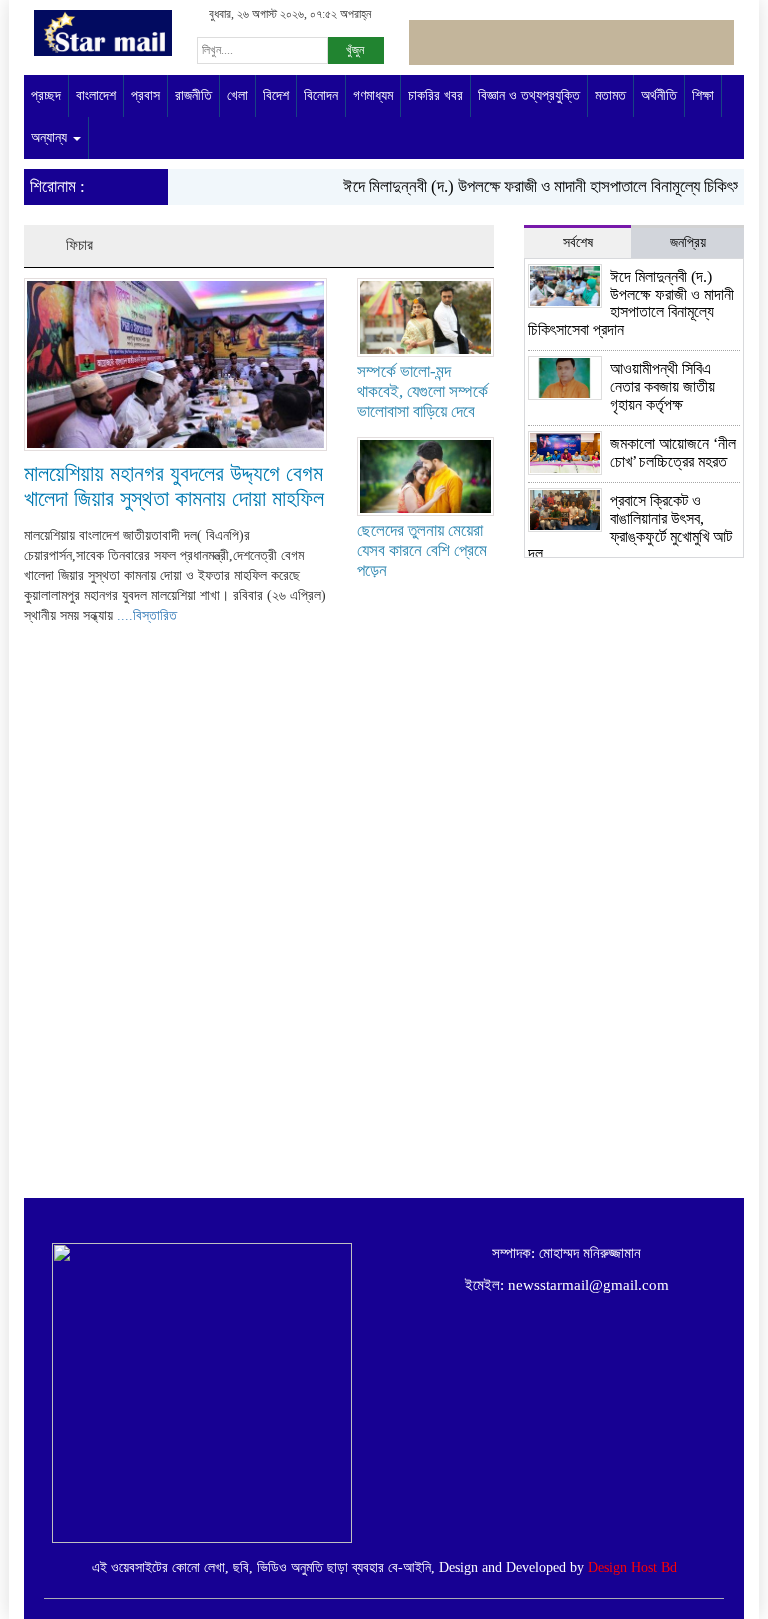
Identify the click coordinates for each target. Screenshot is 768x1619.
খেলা (237, 95)
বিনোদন (321, 95)
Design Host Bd (632, 1567)
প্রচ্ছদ (46, 95)
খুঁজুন (355, 50)
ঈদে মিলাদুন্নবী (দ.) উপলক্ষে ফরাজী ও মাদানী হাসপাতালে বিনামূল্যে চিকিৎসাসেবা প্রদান (631, 303)
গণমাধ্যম (373, 95)
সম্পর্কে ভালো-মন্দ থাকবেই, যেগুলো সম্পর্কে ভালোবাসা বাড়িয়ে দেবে (422, 391)
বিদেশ (276, 95)
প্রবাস (145, 95)
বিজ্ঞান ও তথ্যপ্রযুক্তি (529, 95)
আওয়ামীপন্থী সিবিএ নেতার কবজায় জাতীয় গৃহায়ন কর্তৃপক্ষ (662, 386)
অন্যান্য (51, 137)
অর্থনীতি (659, 95)
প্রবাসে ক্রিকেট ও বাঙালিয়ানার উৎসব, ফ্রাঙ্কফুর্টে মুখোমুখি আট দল (630, 527)
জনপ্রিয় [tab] (688, 242)
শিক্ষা (703, 95)
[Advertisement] (634, 1118)
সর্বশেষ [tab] (578, 242)
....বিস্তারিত (147, 615)
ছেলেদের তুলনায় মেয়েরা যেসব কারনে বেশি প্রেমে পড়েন (422, 550)
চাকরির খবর (435, 95)
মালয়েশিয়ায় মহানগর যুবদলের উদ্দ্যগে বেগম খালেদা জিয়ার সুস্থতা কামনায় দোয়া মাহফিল (174, 486)
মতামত (610, 95)
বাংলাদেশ (96, 95)
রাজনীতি (193, 95)
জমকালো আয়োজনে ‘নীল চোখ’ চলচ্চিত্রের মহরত (673, 452)
